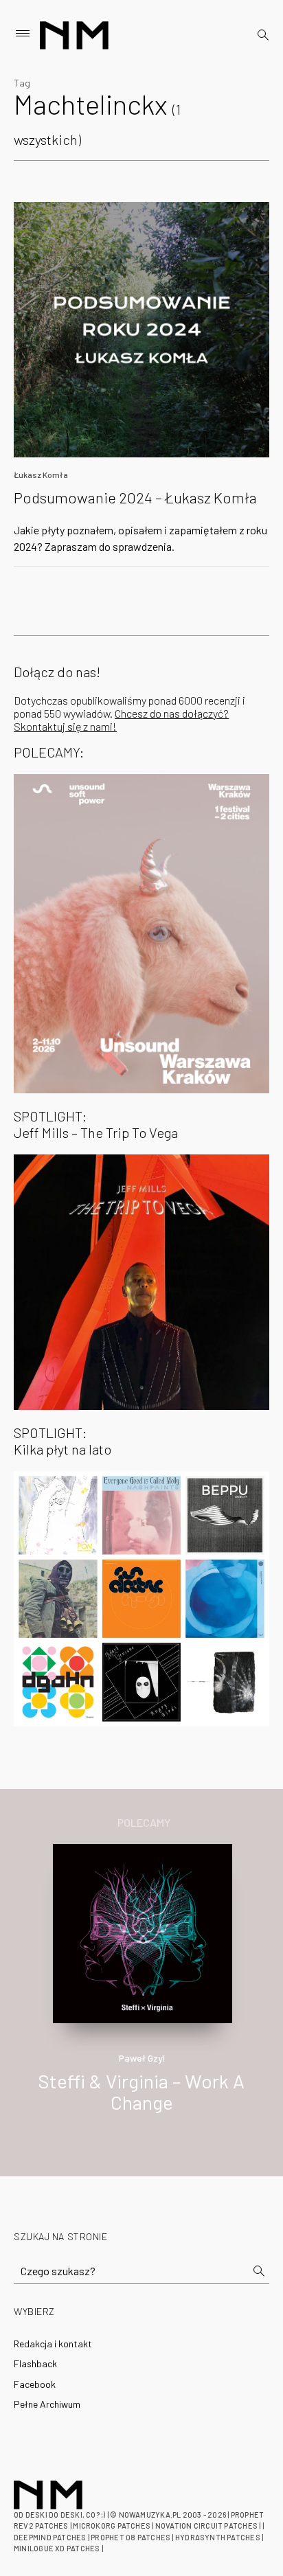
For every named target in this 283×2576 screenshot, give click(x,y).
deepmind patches (50, 2537)
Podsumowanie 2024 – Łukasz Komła (135, 497)
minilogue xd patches (57, 2548)
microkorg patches (112, 2526)
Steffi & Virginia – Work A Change (141, 2091)
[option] (141, 1993)
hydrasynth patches (218, 2537)
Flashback (35, 2363)
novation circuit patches (206, 2526)
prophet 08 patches (131, 2537)
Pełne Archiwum (47, 2404)
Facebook (35, 2384)
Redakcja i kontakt (53, 2344)
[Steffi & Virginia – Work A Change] (142, 1932)
